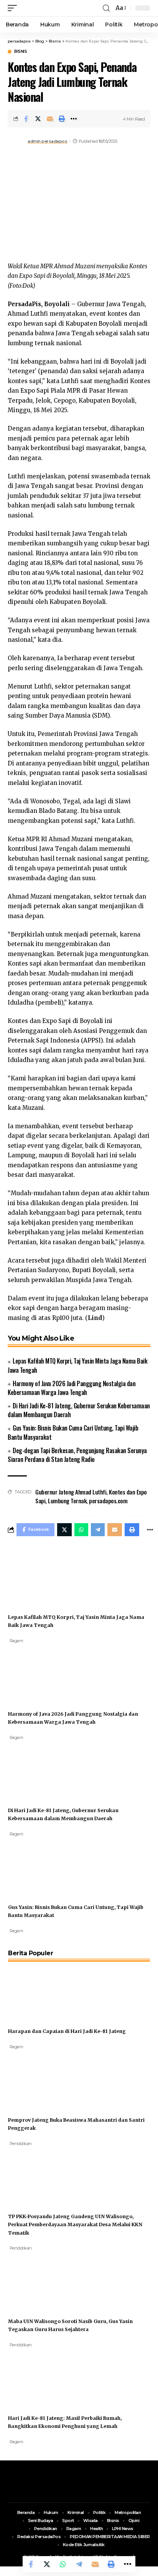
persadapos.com (108, 1501)
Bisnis (21, 52)
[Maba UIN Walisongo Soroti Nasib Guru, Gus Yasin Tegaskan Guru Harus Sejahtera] (37, 2280)
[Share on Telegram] (79, 2564)
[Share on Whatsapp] (63, 2564)
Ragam (16, 1641)
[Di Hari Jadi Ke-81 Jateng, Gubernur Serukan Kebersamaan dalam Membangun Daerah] (37, 1769)
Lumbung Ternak (67, 1501)
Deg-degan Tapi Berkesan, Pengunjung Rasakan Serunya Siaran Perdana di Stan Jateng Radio (77, 1455)
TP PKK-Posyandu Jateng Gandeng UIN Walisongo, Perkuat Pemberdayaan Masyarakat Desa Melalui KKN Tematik (75, 2224)
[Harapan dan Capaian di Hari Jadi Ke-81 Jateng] (37, 1990)
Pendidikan (21, 2144)
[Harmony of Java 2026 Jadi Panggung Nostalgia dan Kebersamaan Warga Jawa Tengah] (37, 1673)
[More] (74, 119)
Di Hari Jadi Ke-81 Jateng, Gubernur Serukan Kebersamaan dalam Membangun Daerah (79, 1410)
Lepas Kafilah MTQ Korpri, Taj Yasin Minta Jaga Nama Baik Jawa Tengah (77, 1365)
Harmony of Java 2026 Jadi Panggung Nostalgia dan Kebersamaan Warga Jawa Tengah (72, 1388)
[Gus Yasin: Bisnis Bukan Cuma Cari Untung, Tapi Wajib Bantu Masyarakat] (37, 1866)
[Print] (62, 119)
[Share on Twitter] (38, 119)
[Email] (50, 119)
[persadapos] (53, 8)
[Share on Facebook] (26, 119)
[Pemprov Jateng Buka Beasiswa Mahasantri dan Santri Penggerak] (37, 2079)
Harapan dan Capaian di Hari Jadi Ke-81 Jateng (67, 2031)
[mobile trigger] (14, 8)
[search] (106, 8)
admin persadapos (47, 141)
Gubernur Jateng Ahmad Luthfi (71, 1492)
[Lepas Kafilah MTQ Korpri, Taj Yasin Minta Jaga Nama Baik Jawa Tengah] (37, 1576)
